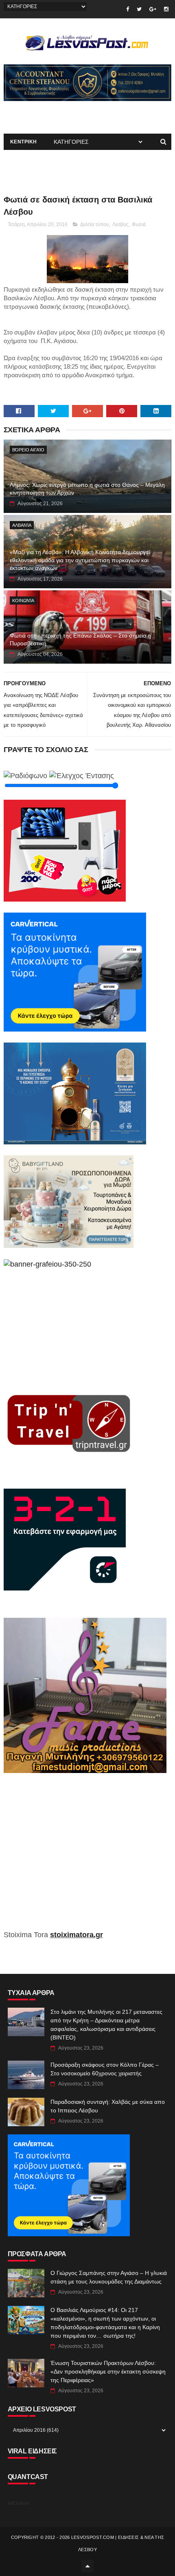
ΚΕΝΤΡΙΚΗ (24, 142)
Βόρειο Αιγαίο (28, 450)
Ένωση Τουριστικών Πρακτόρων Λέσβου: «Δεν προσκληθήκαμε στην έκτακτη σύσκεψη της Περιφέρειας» (108, 2371)
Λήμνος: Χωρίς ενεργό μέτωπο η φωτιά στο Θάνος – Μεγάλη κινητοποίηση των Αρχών (87, 489)
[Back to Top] (87, 2566)
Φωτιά (139, 224)
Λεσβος (120, 224)
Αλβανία (22, 525)
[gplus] (153, 9)
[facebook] (128, 9)
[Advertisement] (88, 1857)
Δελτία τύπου (95, 224)
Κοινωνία (23, 601)
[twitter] (139, 9)
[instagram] (166, 9)
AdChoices (19, 2503)
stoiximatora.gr (77, 1935)
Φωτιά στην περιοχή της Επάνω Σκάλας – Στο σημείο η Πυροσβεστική (80, 640)
